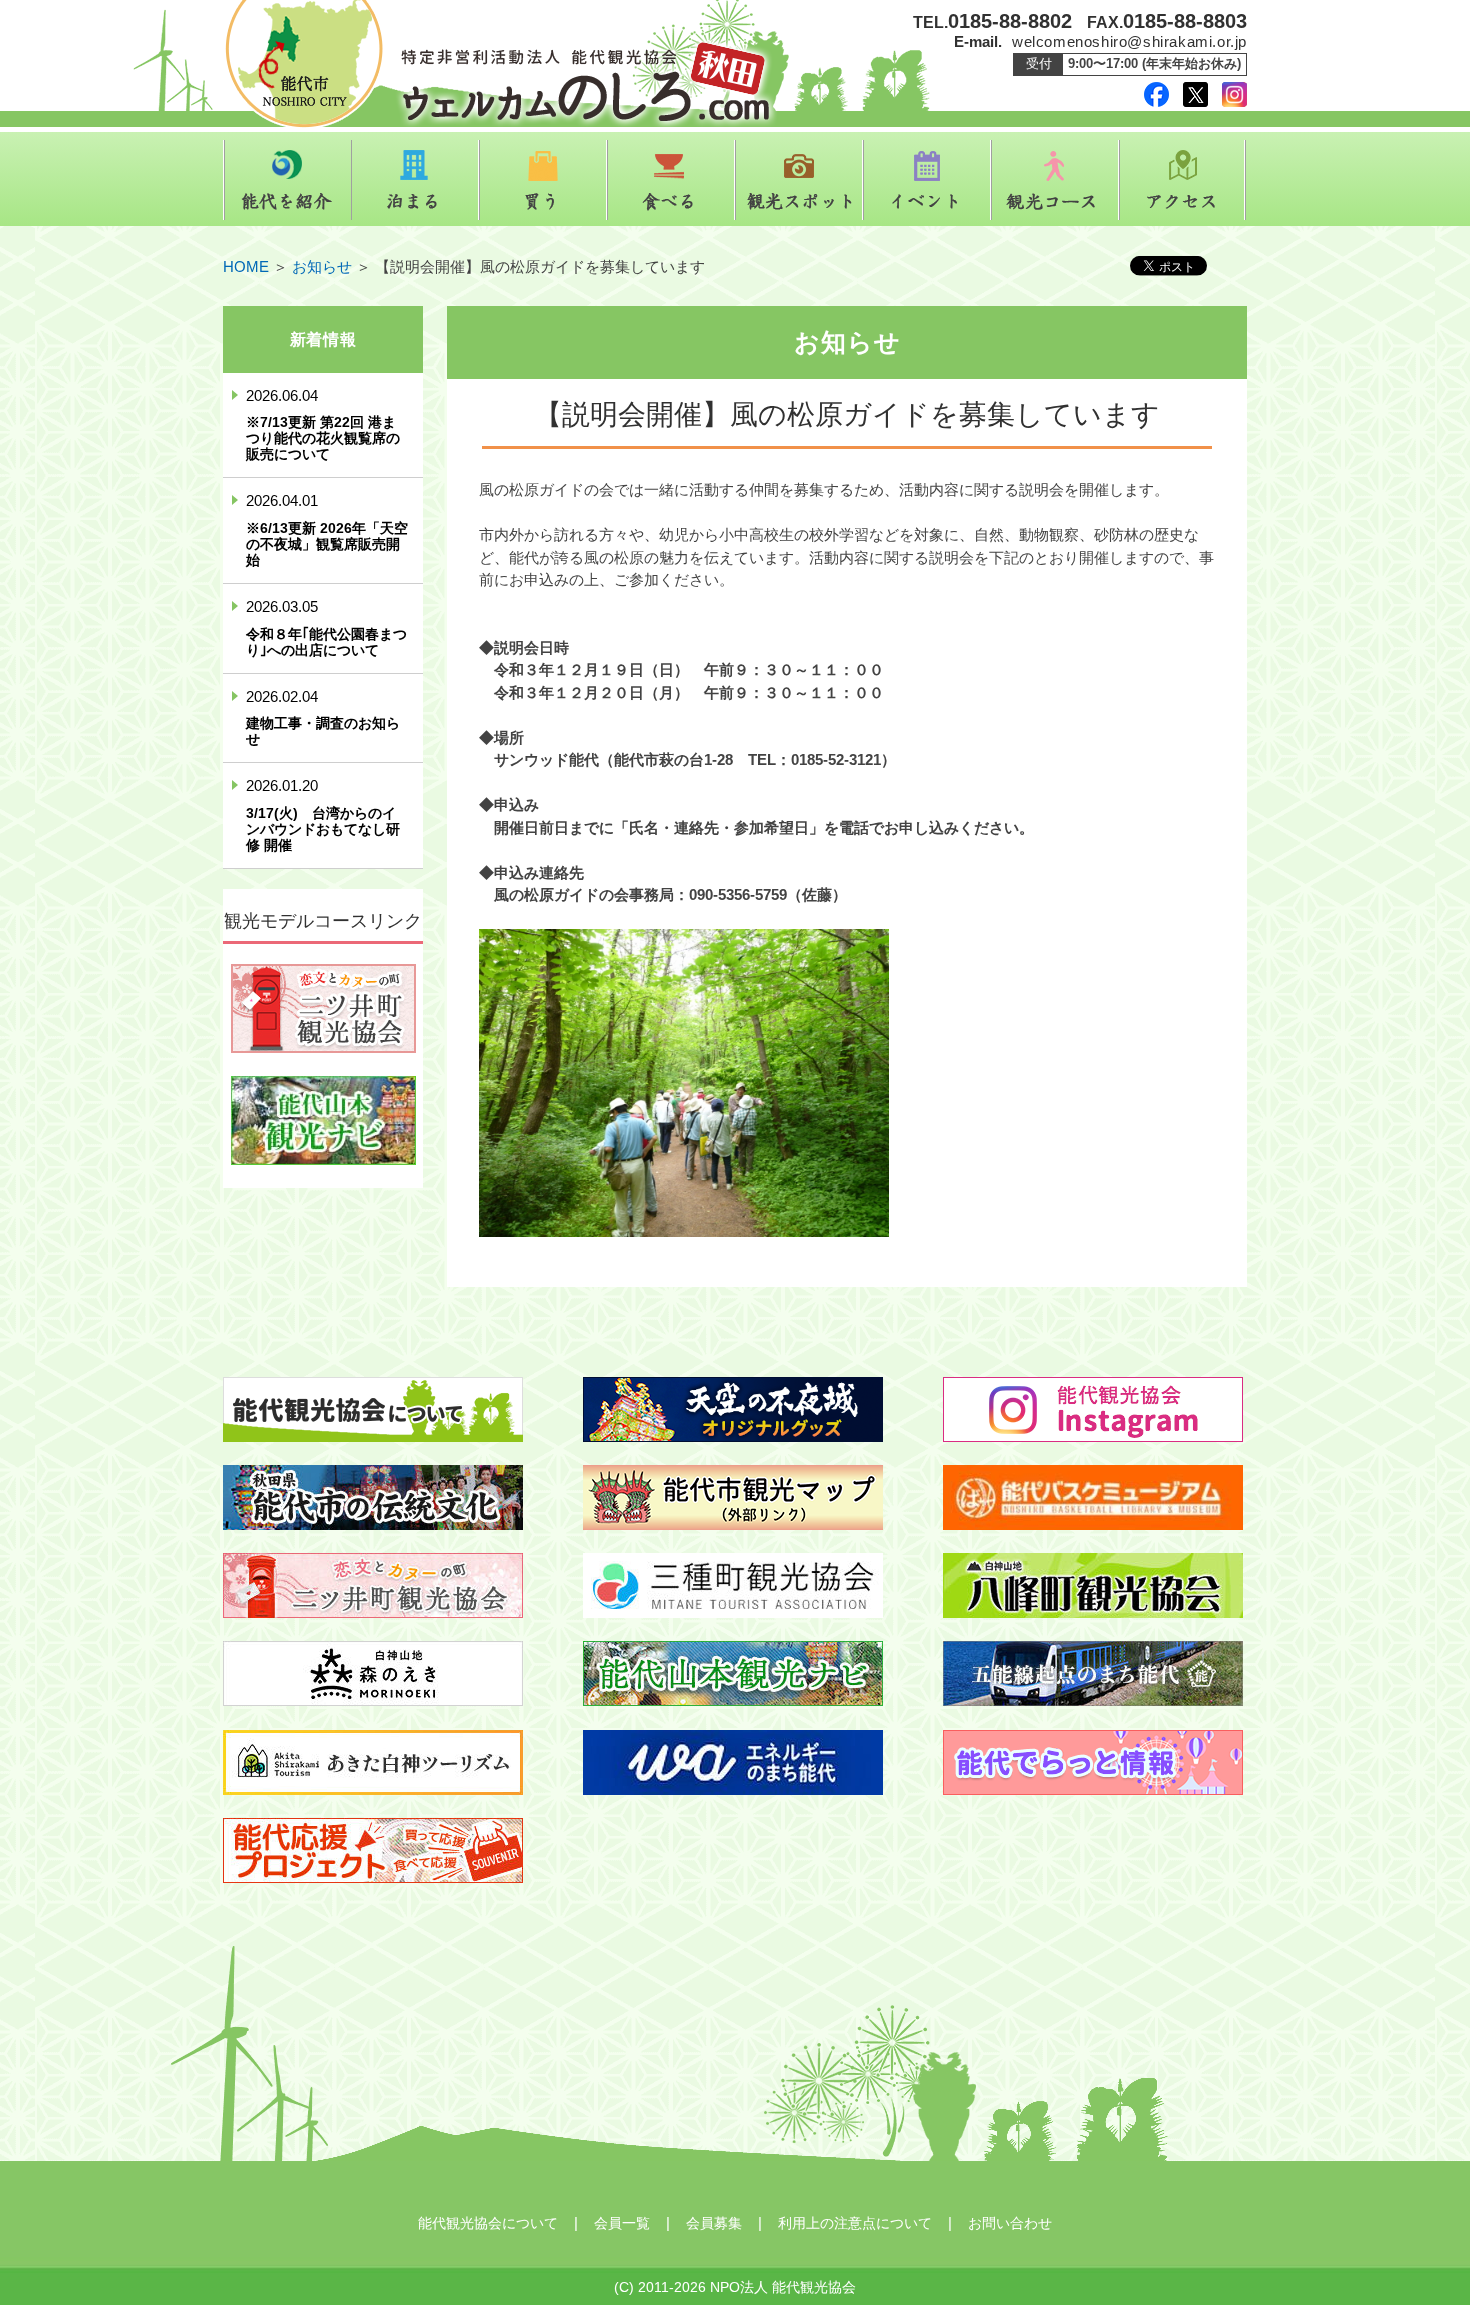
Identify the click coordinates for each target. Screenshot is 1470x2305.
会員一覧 (622, 2223)
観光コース (1055, 180)
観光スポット (799, 180)
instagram (1234, 94)
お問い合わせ (1010, 2223)
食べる (671, 180)
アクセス (1183, 180)
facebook (1156, 94)
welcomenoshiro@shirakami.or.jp (1129, 41)
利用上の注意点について (855, 2223)
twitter (1195, 94)
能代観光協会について (488, 2223)
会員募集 (714, 2223)
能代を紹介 (287, 180)
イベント (927, 180)
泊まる (415, 180)
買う (543, 180)
